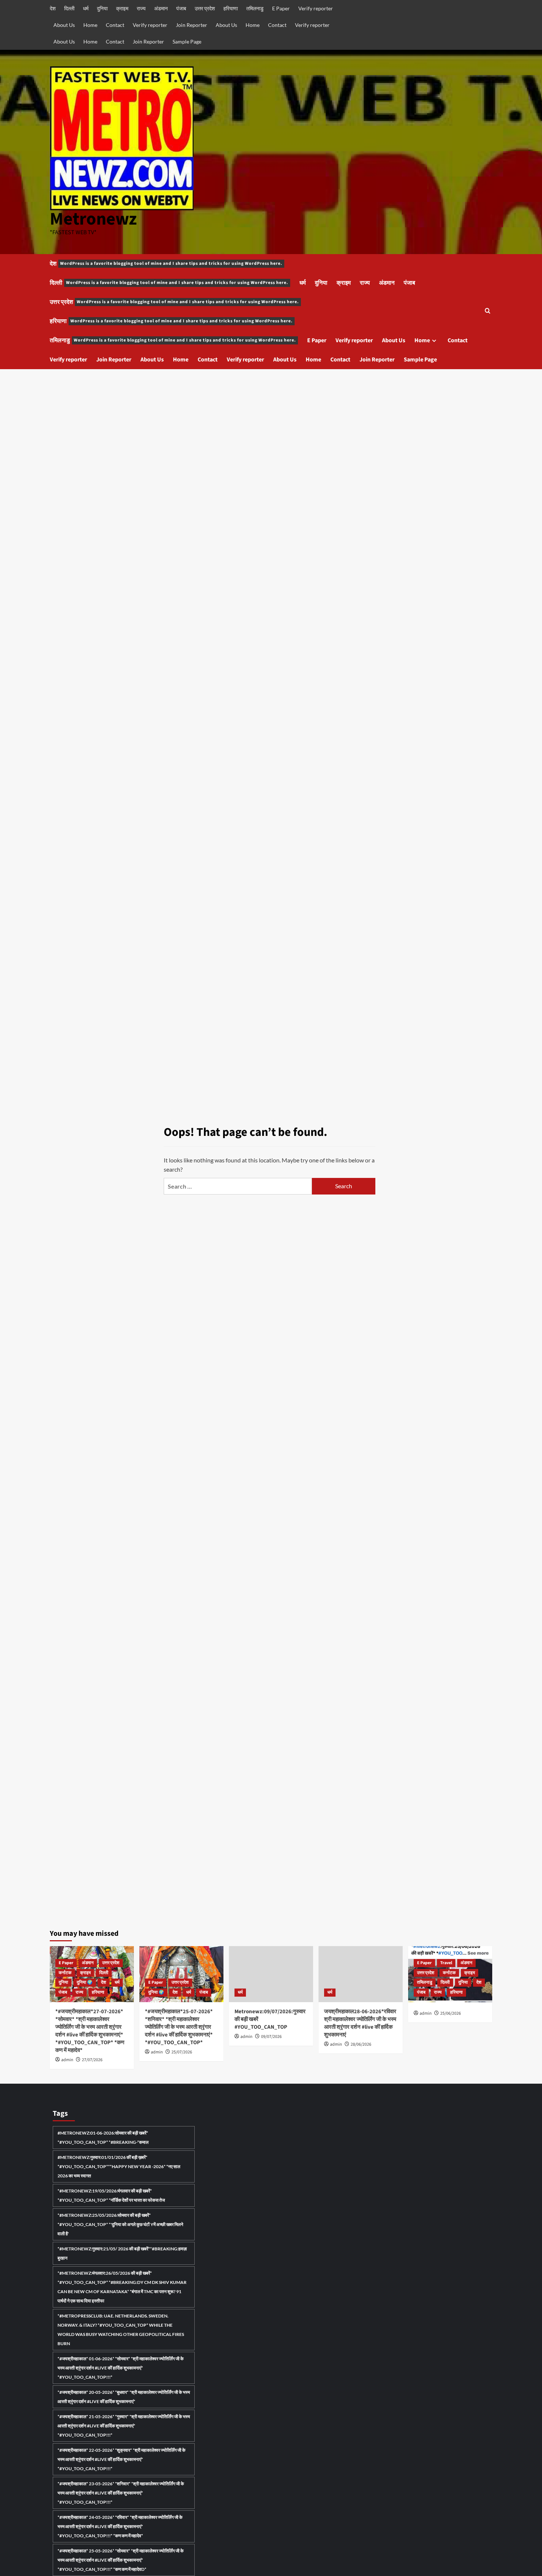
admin (67, 2060)
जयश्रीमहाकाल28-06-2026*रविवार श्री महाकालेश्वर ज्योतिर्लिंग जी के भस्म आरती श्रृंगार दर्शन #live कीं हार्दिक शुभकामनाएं (360, 2023)
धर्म (86, 8)
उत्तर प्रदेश (205, 8)
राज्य (141, 8)
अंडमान (161, 8)
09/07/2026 (271, 2037)
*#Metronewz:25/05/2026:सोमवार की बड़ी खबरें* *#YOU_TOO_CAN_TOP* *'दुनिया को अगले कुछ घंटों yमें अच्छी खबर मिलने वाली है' (120, 2224)
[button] (488, 311)
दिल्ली (69, 8)
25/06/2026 (451, 2013)
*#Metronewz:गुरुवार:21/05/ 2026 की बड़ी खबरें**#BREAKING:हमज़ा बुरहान (122, 2253)
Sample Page (187, 41)
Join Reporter (192, 25)
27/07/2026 (92, 2060)
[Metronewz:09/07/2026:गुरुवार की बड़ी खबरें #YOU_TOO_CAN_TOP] (271, 1974)
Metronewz (93, 219)
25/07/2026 (182, 2052)
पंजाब (181, 8)
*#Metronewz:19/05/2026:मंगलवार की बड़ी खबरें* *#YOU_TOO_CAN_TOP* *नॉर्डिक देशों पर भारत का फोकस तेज (111, 2195)
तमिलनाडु (255, 8)
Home (90, 25)
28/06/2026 (361, 2044)
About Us (64, 25)
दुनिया (102, 8)
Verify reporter (316, 8)
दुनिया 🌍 (85, 1982)
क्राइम (122, 8)
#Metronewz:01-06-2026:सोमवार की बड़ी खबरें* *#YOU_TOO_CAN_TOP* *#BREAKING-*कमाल (103, 2138)
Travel (446, 1963)
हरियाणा (231, 8)
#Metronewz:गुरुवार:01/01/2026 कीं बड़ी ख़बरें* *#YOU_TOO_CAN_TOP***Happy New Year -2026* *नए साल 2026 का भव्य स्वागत (119, 2166)
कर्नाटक (65, 1973)
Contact (115, 25)
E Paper (281, 8)
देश (53, 8)
